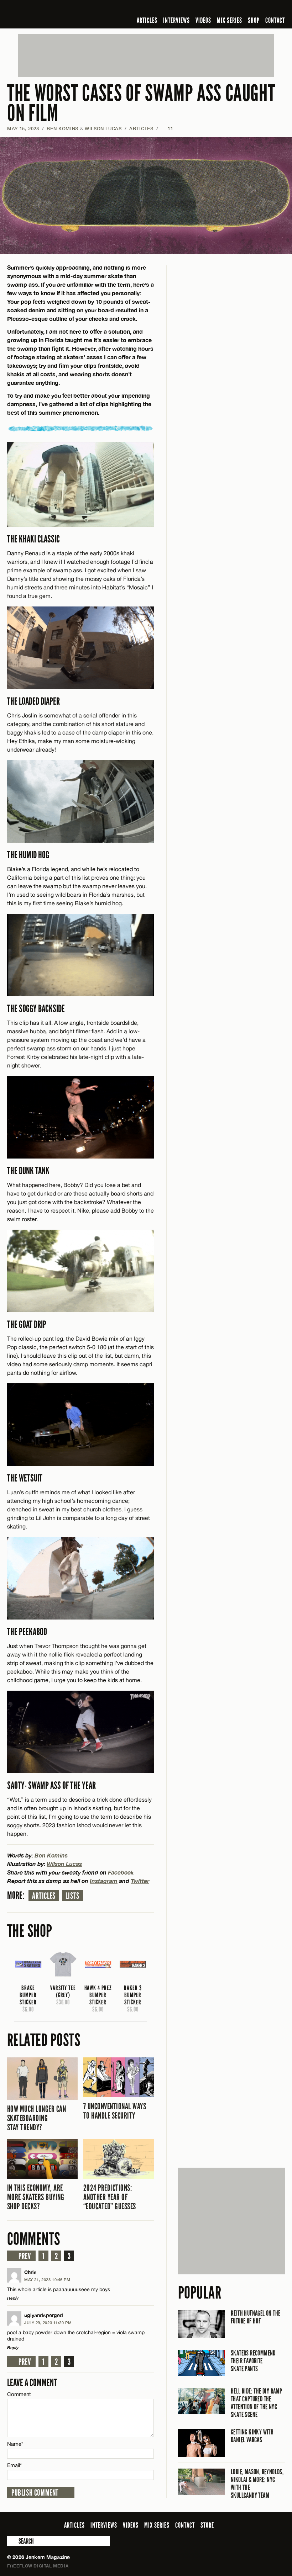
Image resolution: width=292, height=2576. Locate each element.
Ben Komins (62, 128)
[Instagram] (246, 9)
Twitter (140, 1881)
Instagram (104, 1881)
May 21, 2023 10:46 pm (47, 2280)
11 (167, 128)
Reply (13, 2298)
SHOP (254, 20)
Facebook (121, 1872)
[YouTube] (262, 9)
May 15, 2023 (23, 128)
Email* (14, 2465)
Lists (72, 1896)
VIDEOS (203, 20)
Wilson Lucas (103, 128)
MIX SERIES (230, 20)
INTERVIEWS (176, 20)
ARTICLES (147, 20)
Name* (15, 2444)
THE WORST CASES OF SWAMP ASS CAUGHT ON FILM (141, 103)
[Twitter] (235, 9)
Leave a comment (32, 2383)
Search (12, 2541)
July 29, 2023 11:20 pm (48, 2323)
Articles (44, 1896)
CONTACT (275, 20)
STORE (207, 2525)
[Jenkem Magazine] (58, 14)
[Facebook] (224, 9)
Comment (19, 2394)
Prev (25, 2256)
